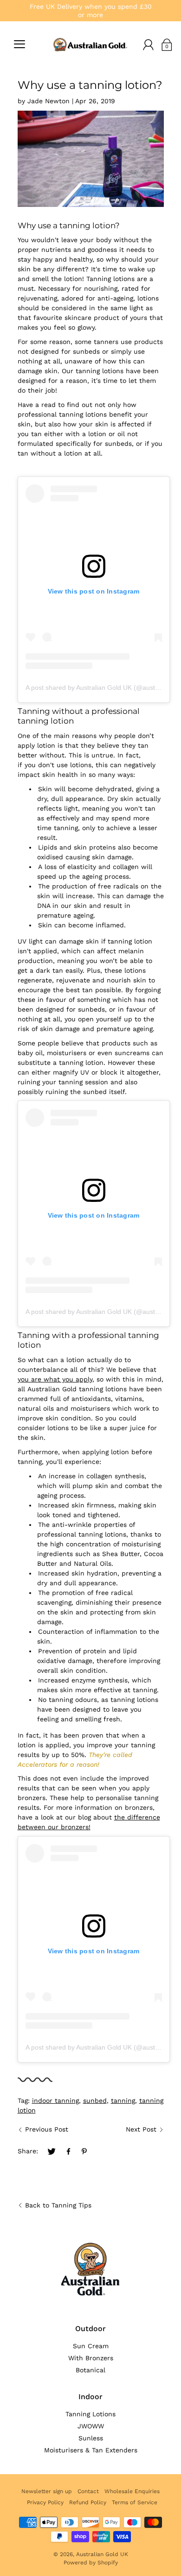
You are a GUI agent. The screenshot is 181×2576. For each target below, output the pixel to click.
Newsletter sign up (47, 2491)
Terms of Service (135, 2502)
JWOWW (91, 2426)
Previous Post (47, 2129)
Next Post (141, 2129)
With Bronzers (91, 2358)
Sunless (91, 2438)
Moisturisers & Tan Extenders (91, 2450)
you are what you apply (55, 1379)
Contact (88, 2491)
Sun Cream (91, 2346)
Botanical (90, 2370)
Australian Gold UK (102, 2554)
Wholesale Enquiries (132, 2491)
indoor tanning (55, 2101)
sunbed (95, 2101)
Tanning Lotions (90, 2414)
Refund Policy (88, 2502)
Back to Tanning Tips (58, 2205)
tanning (123, 2101)
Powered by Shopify (91, 2563)
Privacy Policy (45, 2502)
